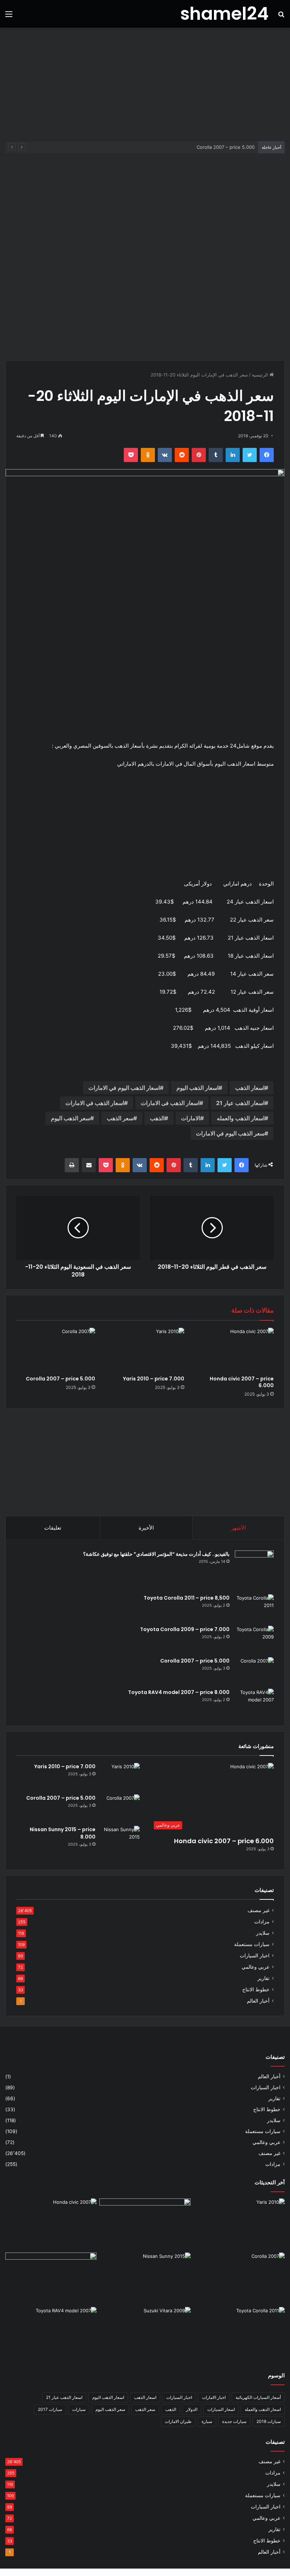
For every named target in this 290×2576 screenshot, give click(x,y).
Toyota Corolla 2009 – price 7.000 (185, 1629)
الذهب (157, 1118)
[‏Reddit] (182, 455)
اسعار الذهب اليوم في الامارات (124, 1088)
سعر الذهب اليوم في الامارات (230, 1133)
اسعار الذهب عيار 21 (240, 1103)
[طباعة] (72, 1165)
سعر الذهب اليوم (71, 1118)
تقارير (263, 1978)
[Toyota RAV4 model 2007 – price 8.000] (254, 1702)
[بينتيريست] (199, 455)
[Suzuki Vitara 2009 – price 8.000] (145, 2333)
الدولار (192, 2409)
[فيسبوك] (267, 455)
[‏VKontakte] (165, 455)
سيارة (207, 2421)
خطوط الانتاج (256, 1990)
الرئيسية (261, 375)
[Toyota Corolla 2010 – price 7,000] (51, 2278)
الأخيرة (146, 1528)
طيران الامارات (178, 2421)
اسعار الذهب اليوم (198, 1088)
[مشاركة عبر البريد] (89, 1165)
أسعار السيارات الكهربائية (258, 2397)
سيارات (79, 2409)
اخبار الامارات (214, 2397)
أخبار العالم (258, 2001)
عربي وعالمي (256, 1967)
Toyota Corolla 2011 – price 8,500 (187, 1598)
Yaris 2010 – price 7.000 (154, 1379)
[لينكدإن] (233, 455)
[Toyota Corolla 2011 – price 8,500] (254, 1608)
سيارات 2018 (269, 2421)
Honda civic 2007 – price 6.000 (242, 1382)
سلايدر (263, 1933)
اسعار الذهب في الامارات (95, 1103)
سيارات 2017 (50, 2409)
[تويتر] (250, 455)
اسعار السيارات (221, 2409)
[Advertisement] (145, 84)
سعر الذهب (120, 1118)
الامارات (191, 1118)
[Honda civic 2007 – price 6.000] (234, 1350)
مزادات (262, 1922)
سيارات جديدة (234, 2421)
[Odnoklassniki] (148, 455)
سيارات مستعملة (252, 1944)
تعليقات (53, 1528)
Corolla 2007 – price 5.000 (60, 1379)
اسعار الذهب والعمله (241, 1118)
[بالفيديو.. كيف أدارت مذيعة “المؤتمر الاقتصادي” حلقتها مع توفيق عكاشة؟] (254, 1570)
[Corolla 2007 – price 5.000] (56, 1350)
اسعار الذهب (250, 1088)
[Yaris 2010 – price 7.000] (145, 1350)
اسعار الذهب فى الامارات (170, 1103)
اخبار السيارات (255, 1956)
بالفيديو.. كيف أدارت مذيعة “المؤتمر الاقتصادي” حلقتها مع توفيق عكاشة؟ (156, 1554)
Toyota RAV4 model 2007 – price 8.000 (179, 1692)
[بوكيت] (131, 455)
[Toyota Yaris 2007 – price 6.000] (145, 2224)
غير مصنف (259, 1910)
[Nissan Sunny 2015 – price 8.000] (120, 1839)
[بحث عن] (281, 16)
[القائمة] (9, 16)
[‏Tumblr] (216, 455)
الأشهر (239, 1528)
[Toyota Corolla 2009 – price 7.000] (254, 1639)
